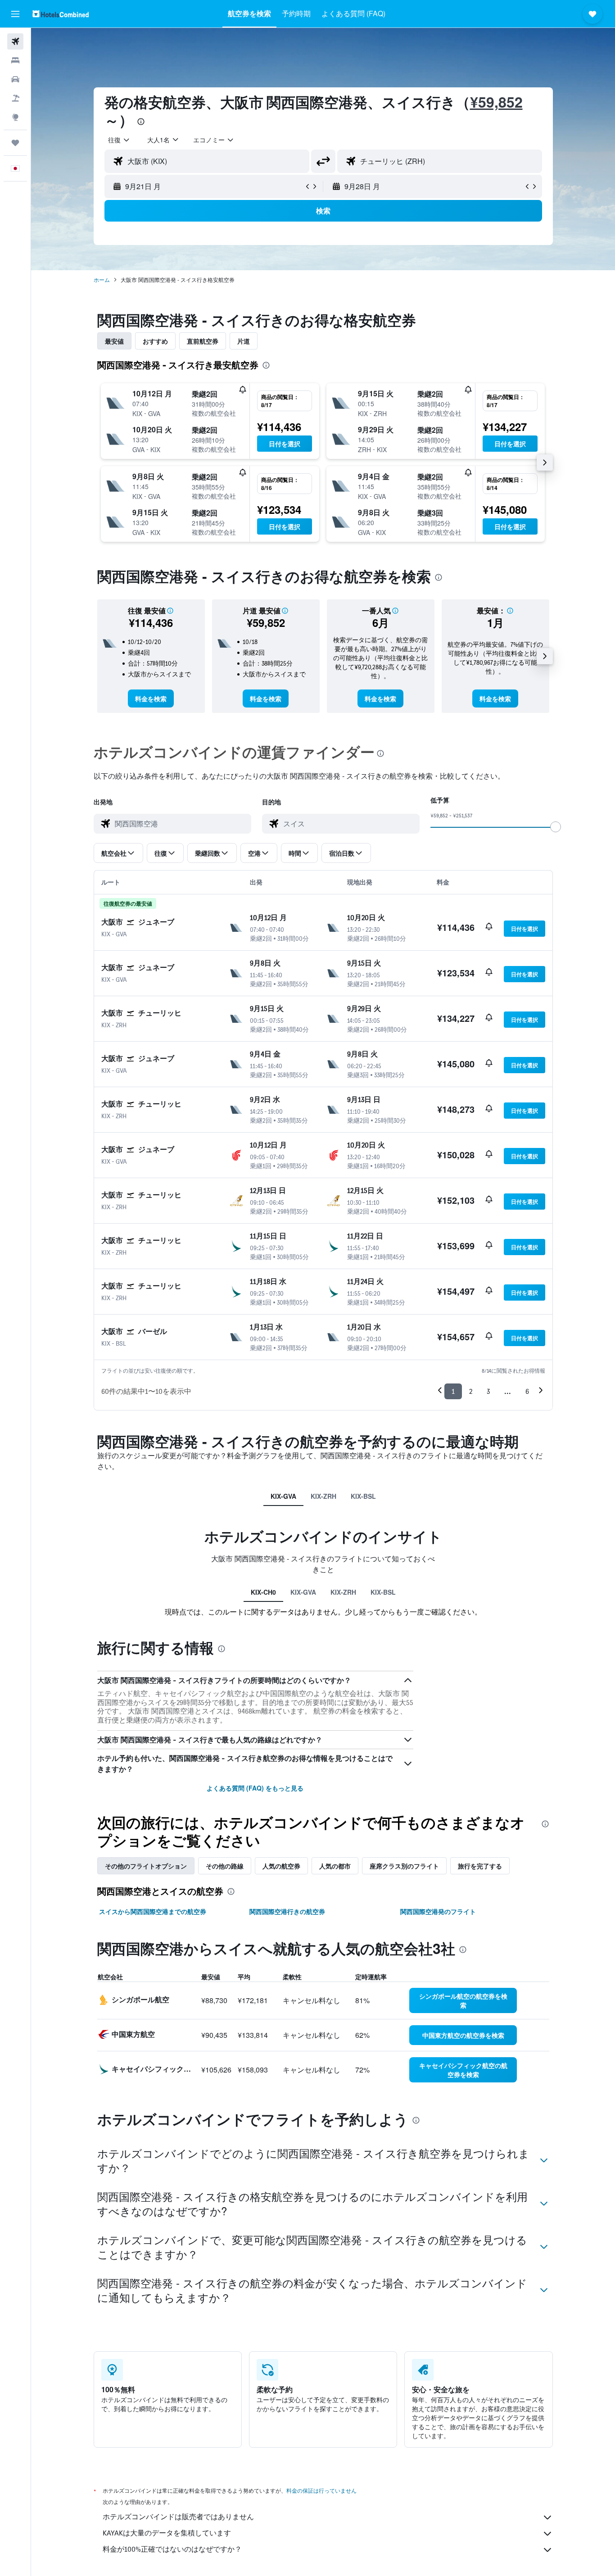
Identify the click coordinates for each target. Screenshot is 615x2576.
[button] (15, 14)
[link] (151, 698)
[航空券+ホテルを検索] (15, 98)
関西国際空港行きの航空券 (287, 1911)
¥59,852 (496, 102)
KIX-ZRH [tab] (323, 1496)
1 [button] (453, 1391)
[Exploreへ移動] (15, 117)
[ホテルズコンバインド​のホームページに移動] (61, 14)
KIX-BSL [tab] (363, 1496)
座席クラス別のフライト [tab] (404, 1866)
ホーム (102, 279)
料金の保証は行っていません (321, 2491)
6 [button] (527, 1391)
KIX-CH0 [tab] (263, 1592)
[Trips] (15, 143)
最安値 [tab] (114, 341)
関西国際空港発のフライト (438, 1911)
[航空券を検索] (15, 41)
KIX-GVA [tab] (283, 1496)
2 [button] (471, 1391)
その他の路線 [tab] (225, 1866)
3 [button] (488, 1391)
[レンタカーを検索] (15, 79)
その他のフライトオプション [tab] (146, 1866)
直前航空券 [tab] (203, 341)
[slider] (556, 827)
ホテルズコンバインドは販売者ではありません (178, 2517)
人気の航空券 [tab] (281, 1866)
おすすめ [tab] (155, 341)
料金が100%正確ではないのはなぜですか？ (172, 2549)
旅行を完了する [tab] (480, 1866)
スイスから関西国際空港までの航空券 (153, 1911)
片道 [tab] (244, 341)
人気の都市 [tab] (335, 1866)
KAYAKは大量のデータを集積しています (167, 2533)
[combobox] (119, 140)
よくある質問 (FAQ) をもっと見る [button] (255, 1788)
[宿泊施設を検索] (15, 60)
